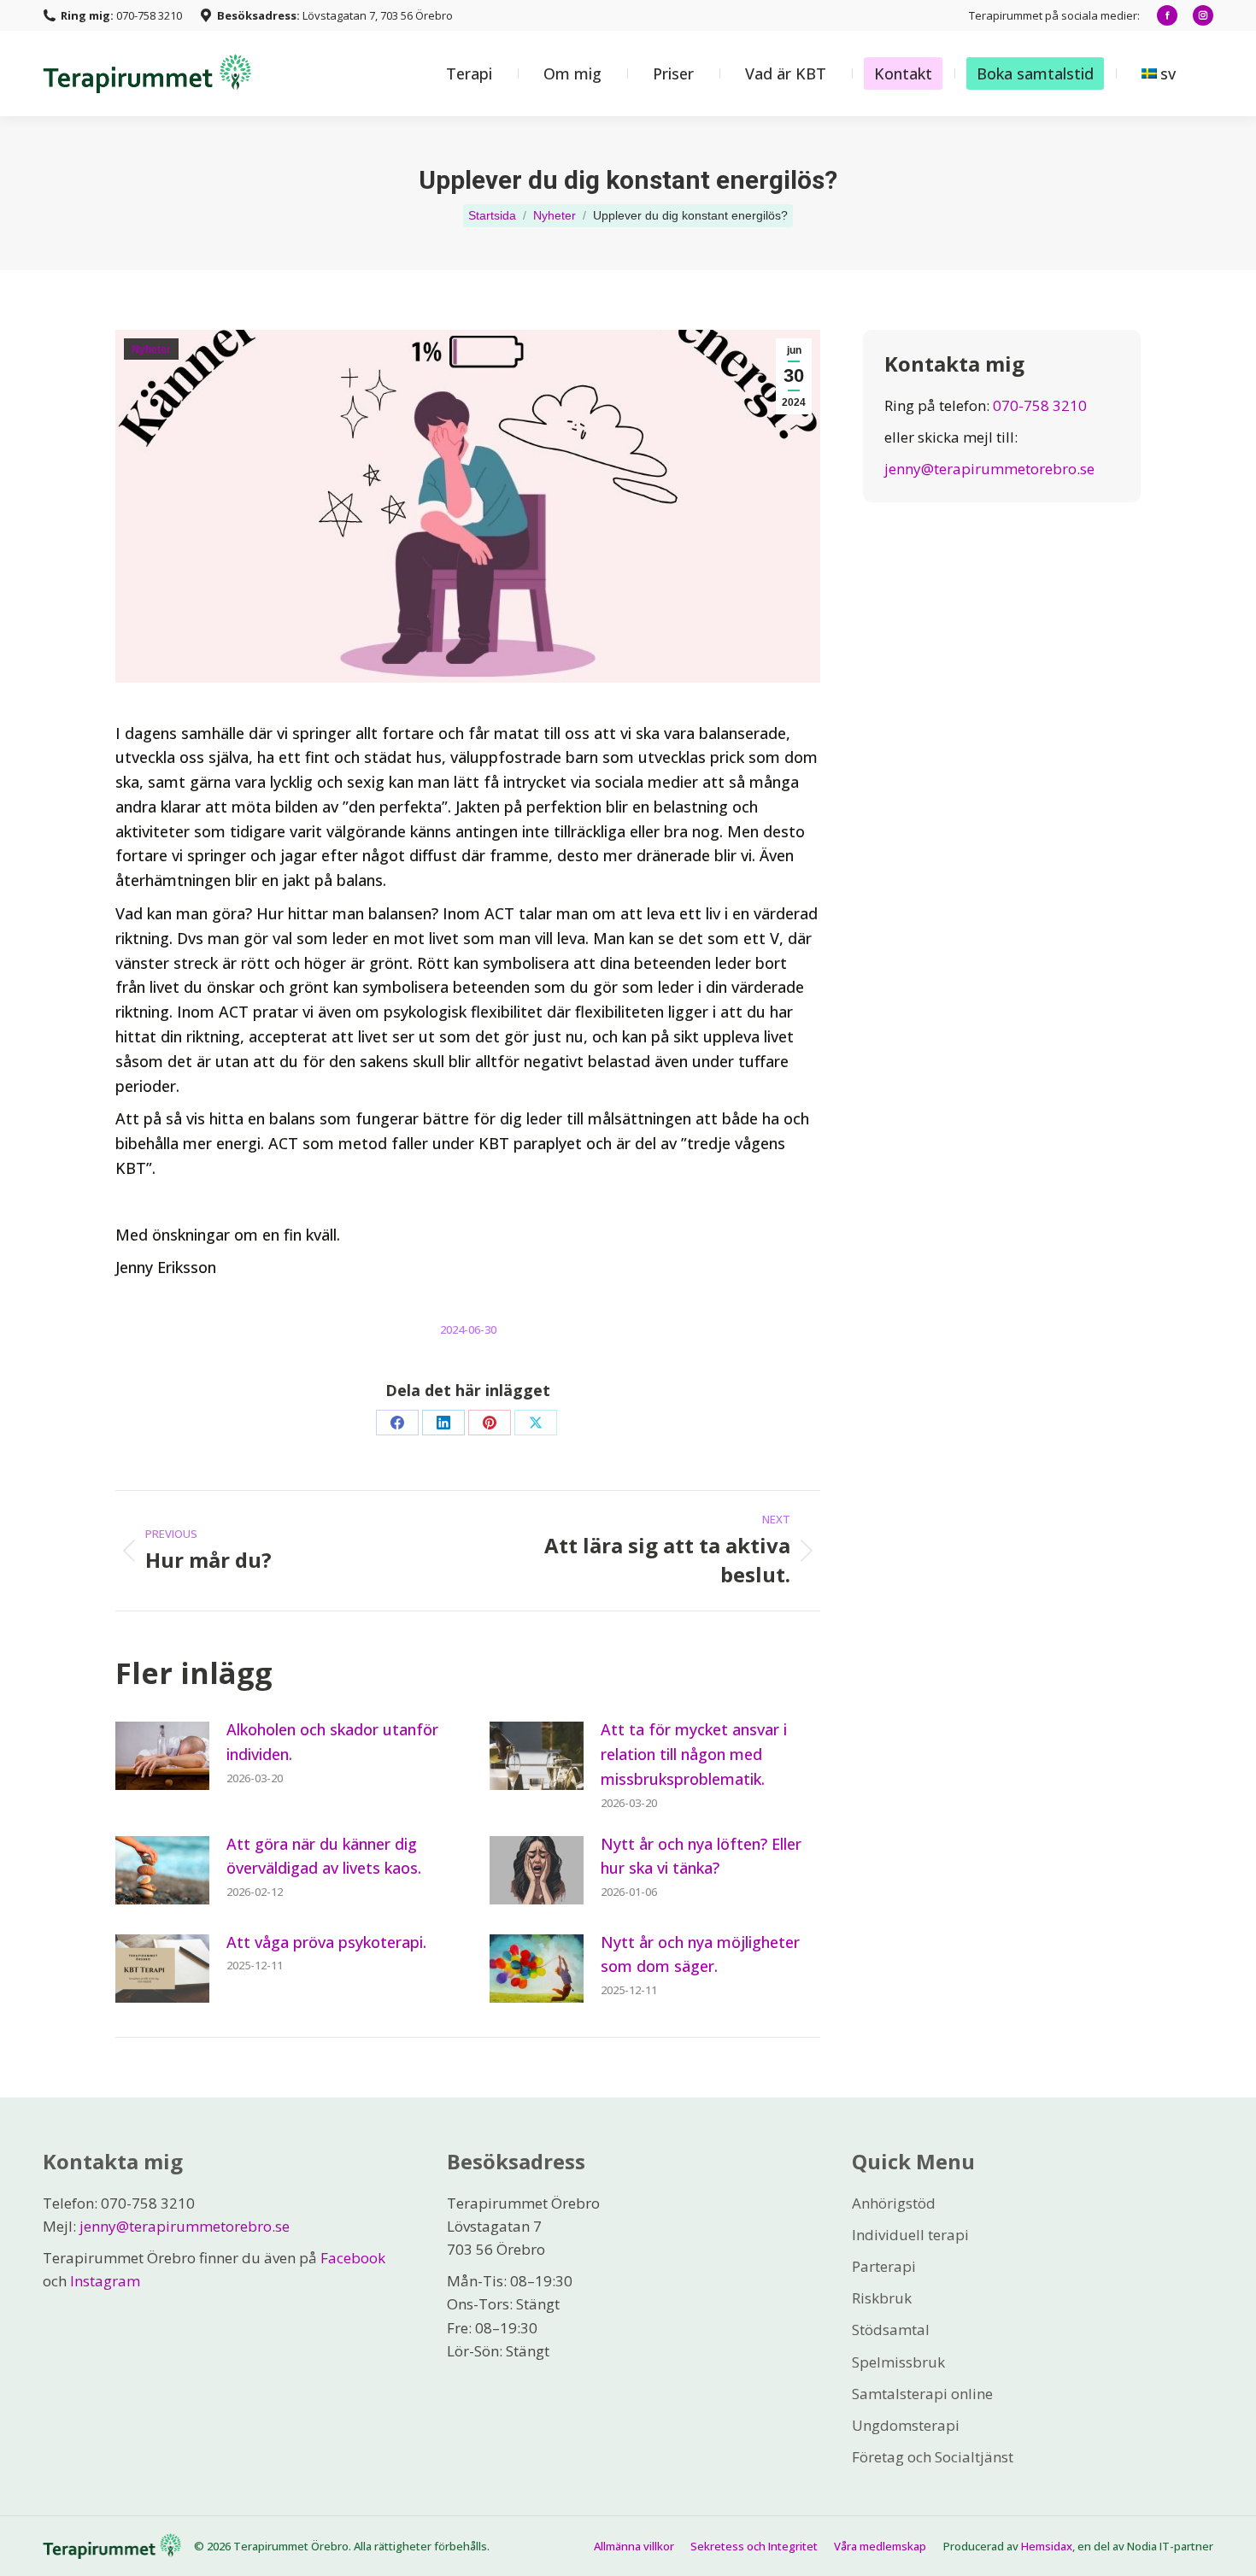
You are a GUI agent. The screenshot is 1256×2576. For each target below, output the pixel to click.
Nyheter (151, 349)
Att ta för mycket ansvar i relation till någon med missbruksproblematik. (694, 1754)
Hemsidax (1047, 2546)
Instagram (105, 2281)
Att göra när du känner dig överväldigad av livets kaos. (324, 1856)
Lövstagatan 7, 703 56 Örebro (335, 15)
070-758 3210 (121, 15)
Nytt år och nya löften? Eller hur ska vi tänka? (701, 1856)
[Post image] (162, 1756)
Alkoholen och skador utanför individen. (332, 1742)
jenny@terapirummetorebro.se (989, 469)
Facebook (353, 2258)
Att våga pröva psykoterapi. (326, 1942)
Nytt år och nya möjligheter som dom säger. (700, 1954)
